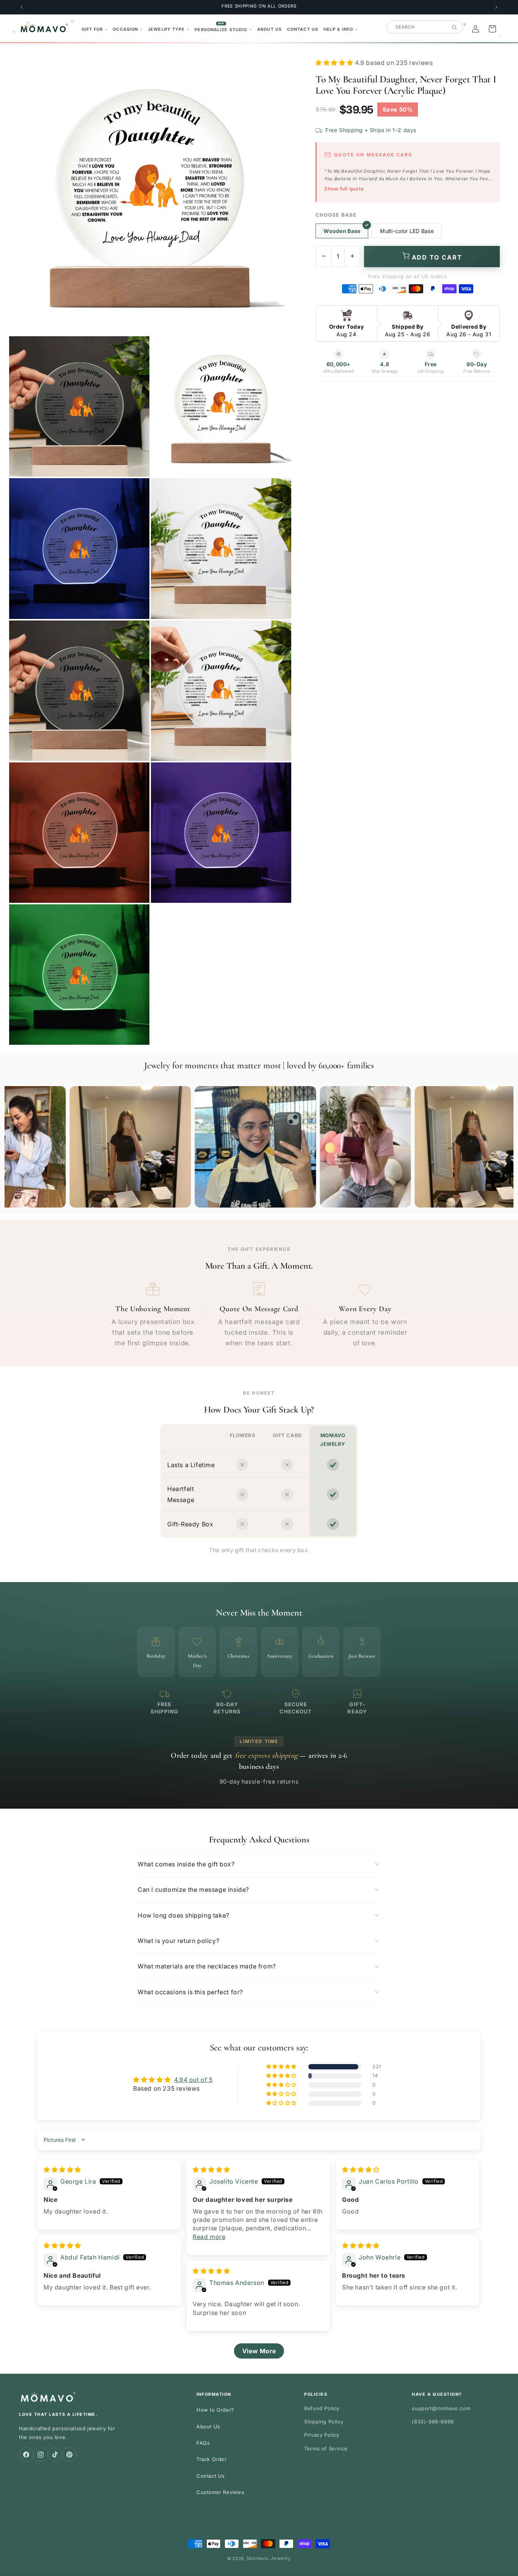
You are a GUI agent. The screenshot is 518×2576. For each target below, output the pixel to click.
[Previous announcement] (22, 7)
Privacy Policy (322, 2435)
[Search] (454, 27)
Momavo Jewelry (269, 2558)
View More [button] (259, 2351)
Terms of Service (326, 2448)
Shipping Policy (324, 2422)
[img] (62, 2170)
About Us (208, 2426)
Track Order (212, 2459)
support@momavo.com (441, 2408)
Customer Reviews (221, 2492)
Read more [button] (209, 2237)
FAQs (203, 2443)
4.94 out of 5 (193, 2080)
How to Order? (215, 2410)
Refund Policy (322, 2408)
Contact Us (211, 2476)
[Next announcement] (496, 7)
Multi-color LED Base (407, 231)
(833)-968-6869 (433, 2422)
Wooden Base (342, 231)
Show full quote (344, 189)
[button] (95, 29)
